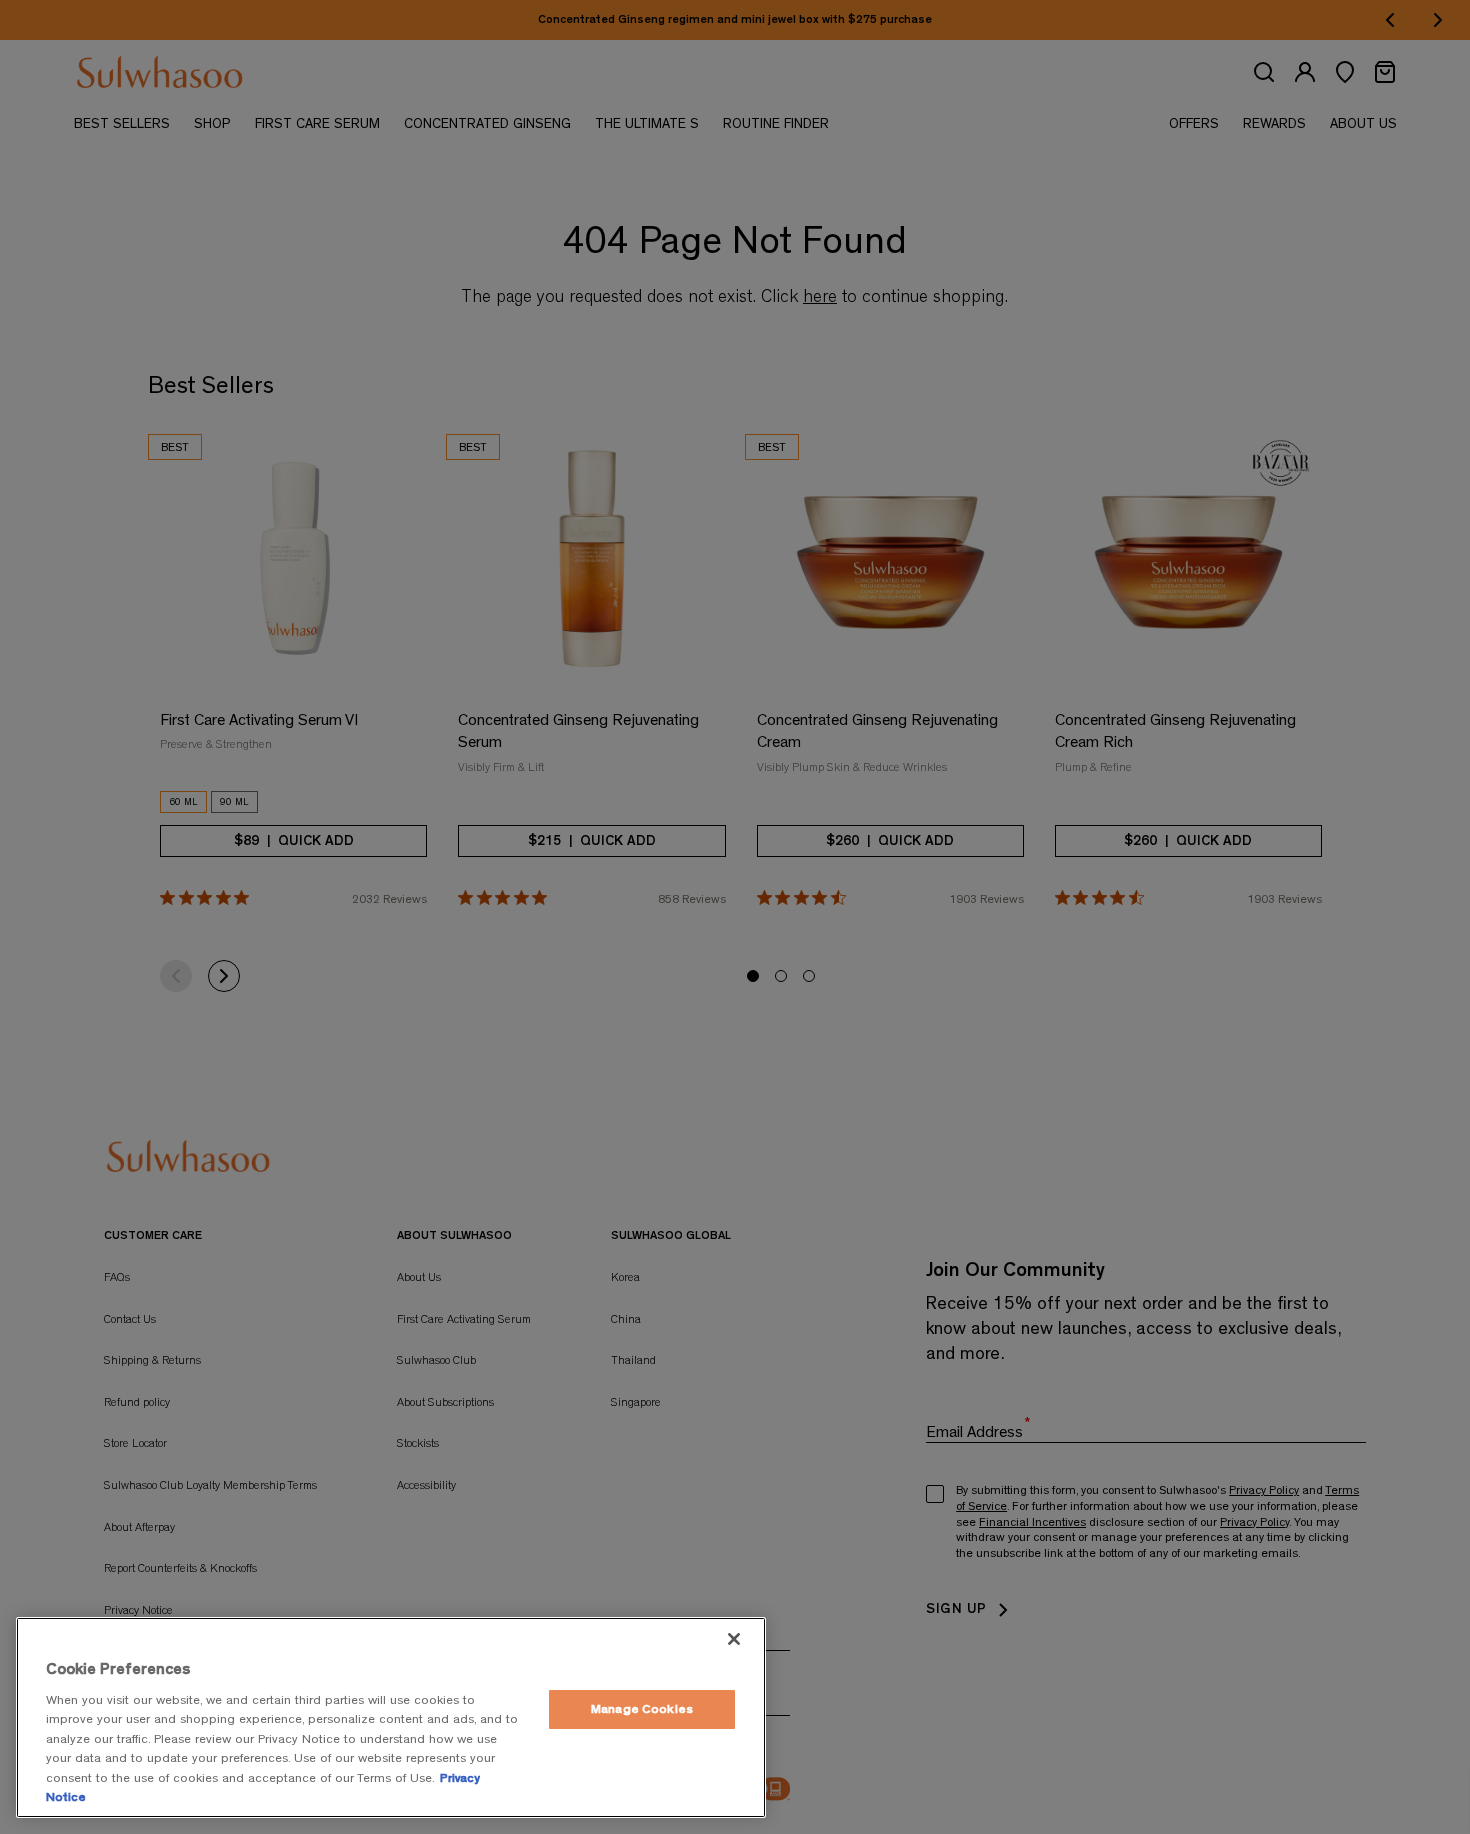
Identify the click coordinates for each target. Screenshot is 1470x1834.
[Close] (734, 1639)
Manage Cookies (642, 1709)
